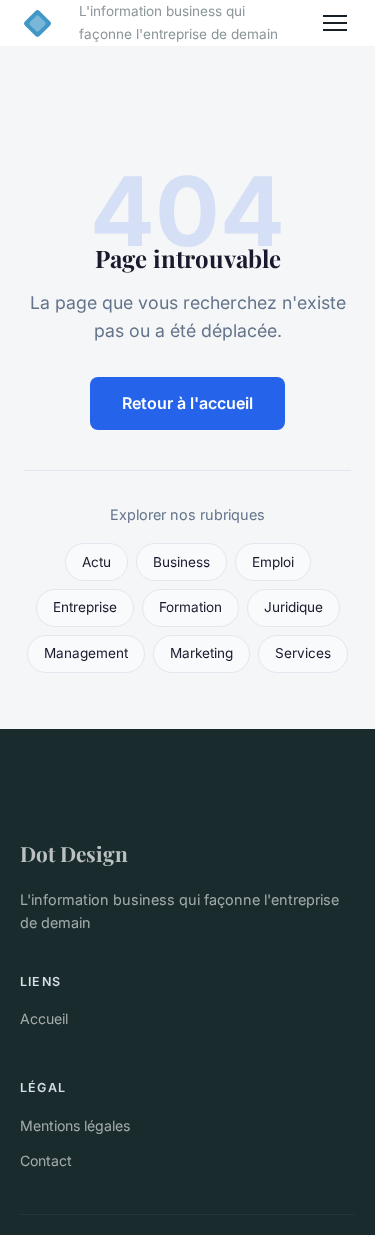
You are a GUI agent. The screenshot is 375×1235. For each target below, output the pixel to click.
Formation (190, 607)
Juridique (293, 607)
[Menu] (335, 23)
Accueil (44, 1018)
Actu (96, 562)
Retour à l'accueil (187, 403)
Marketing (201, 653)
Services (303, 653)
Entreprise (85, 607)
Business (181, 562)
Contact (46, 1160)
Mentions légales (75, 1125)
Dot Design (74, 853)
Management (86, 653)
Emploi (273, 562)
